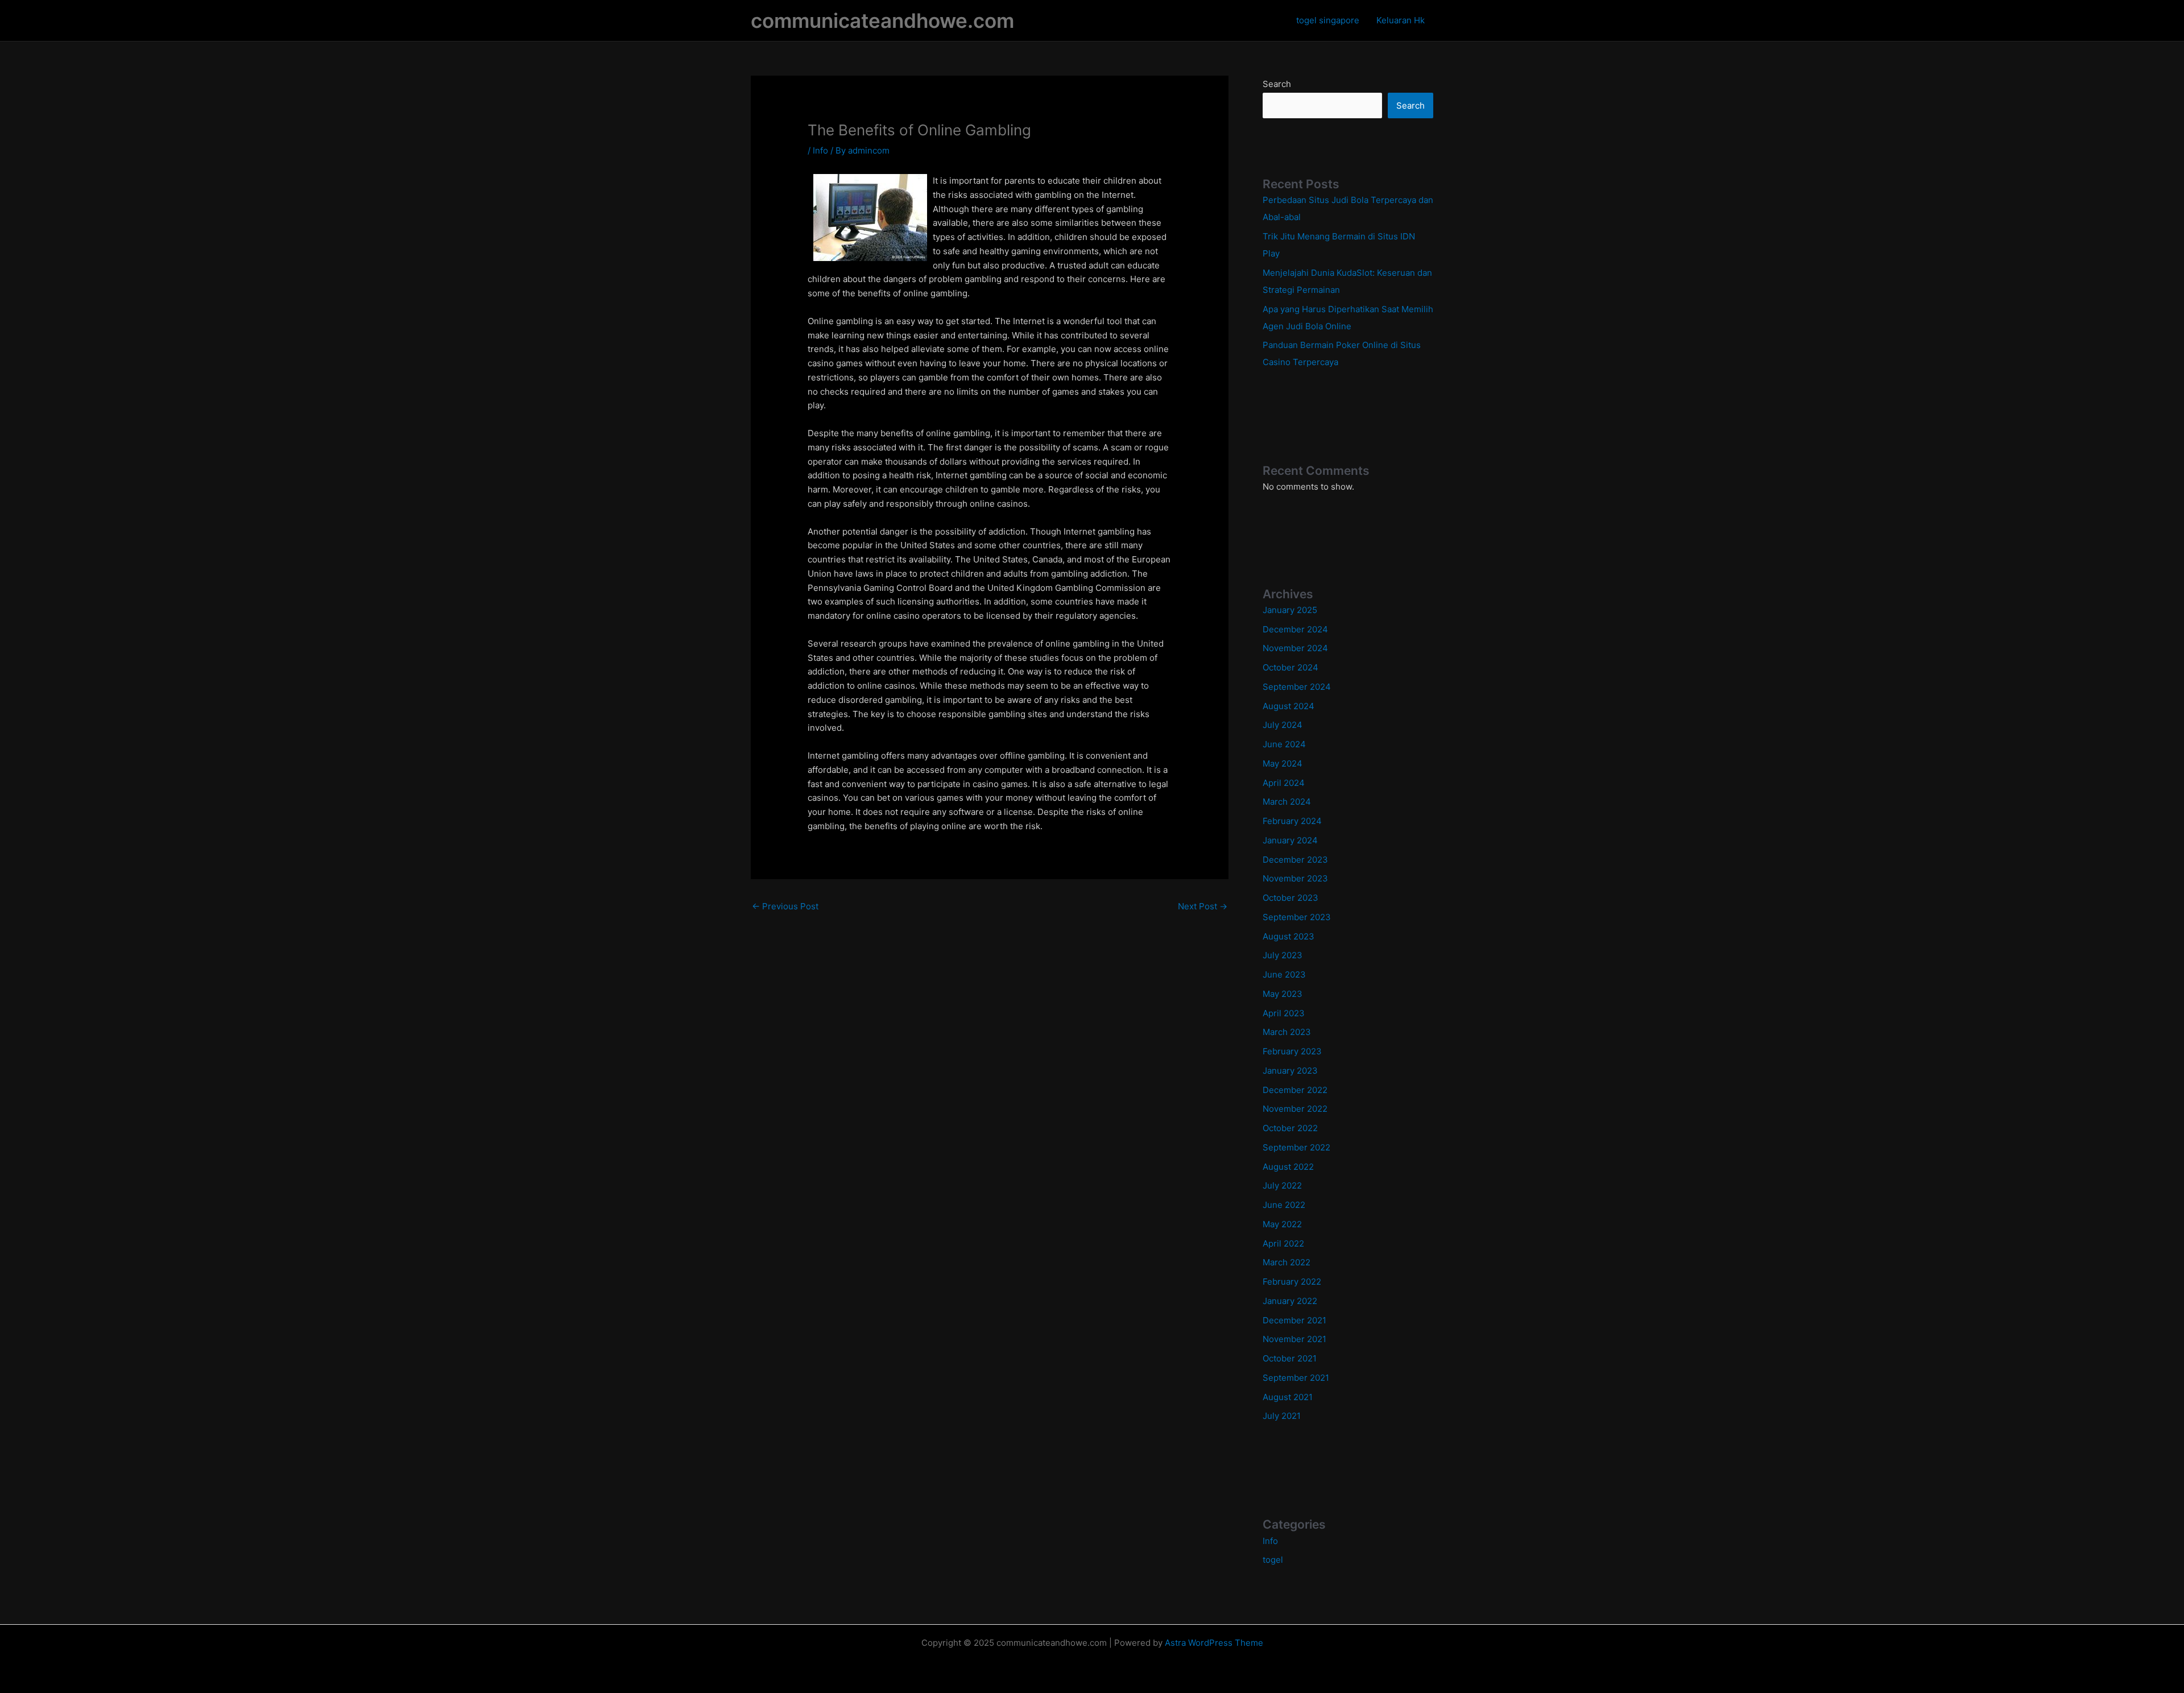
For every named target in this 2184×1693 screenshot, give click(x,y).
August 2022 (1288, 1167)
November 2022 (1295, 1109)
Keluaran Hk (1401, 20)
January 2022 (1290, 1301)
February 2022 (1292, 1282)
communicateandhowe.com (882, 20)
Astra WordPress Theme (1214, 1643)
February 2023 (1292, 1051)
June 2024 (1284, 744)
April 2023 (1284, 1013)
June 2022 (1284, 1205)
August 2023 (1289, 936)
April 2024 (1284, 783)
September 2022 (1296, 1147)
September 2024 (1297, 687)
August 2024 (1289, 706)
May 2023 (1283, 994)
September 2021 (1296, 1378)
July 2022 (1282, 1185)
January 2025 (1290, 610)
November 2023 (1295, 878)
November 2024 (1295, 648)
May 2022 (1282, 1224)
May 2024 (1283, 763)
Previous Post (785, 906)
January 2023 (1290, 1071)
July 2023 (1283, 955)
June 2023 (1284, 974)
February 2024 (1292, 821)
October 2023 (1290, 898)
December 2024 (1295, 629)
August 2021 (1288, 1397)
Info (820, 150)
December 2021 (1294, 1320)
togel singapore (1328, 20)
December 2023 (1295, 860)
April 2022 (1283, 1243)
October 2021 (1290, 1358)
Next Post (1203, 906)
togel (1273, 1560)
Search (1277, 84)
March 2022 (1287, 1262)
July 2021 (1282, 1416)
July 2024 (1283, 725)
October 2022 (1290, 1128)
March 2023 (1287, 1032)
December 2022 (1295, 1090)
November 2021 (1294, 1339)
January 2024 (1290, 840)
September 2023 (1297, 917)
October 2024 (1290, 667)
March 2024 (1287, 802)
